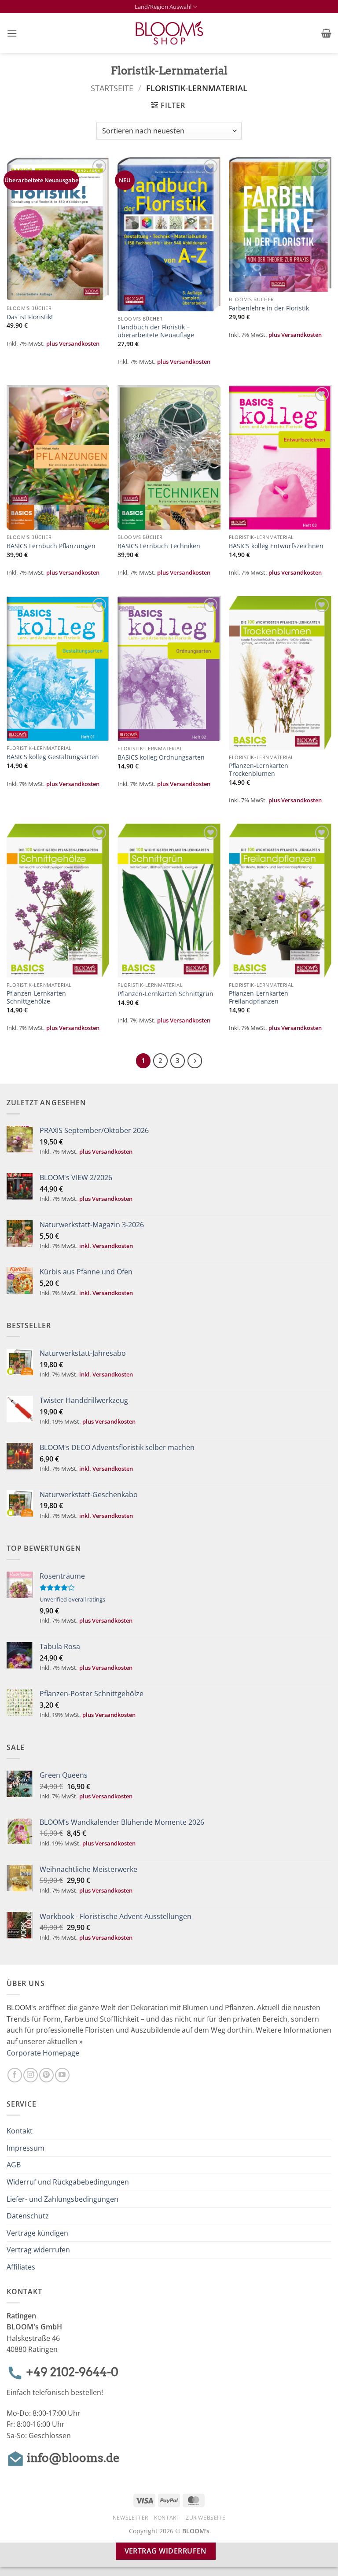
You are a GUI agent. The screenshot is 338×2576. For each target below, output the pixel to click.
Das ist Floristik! (30, 317)
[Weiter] (195, 1061)
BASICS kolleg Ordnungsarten (161, 757)
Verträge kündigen (37, 2233)
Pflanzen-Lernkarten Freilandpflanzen (259, 998)
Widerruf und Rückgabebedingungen (68, 2182)
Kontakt (20, 2131)
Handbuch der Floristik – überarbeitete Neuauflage (156, 331)
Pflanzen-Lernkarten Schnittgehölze (36, 998)
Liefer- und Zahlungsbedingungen (62, 2199)
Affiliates (21, 2267)
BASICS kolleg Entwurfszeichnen (276, 546)
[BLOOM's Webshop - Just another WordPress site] (169, 33)
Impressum (26, 2148)
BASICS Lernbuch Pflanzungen (51, 546)
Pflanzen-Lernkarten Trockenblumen (259, 770)
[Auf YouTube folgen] (62, 2075)
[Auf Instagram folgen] (31, 2075)
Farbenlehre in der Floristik (269, 308)
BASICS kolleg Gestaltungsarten (53, 757)
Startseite (112, 88)
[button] (12, 33)
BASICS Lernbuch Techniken (159, 546)
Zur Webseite (206, 2518)
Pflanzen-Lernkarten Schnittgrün (165, 994)
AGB (14, 2165)
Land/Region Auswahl (163, 7)
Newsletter (130, 2518)
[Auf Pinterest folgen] (46, 2075)
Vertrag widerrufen (38, 2250)
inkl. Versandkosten (106, 1246)
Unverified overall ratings (72, 1599)
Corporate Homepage (43, 2053)
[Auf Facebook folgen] (15, 2075)
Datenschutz (28, 2216)
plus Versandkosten (73, 343)
